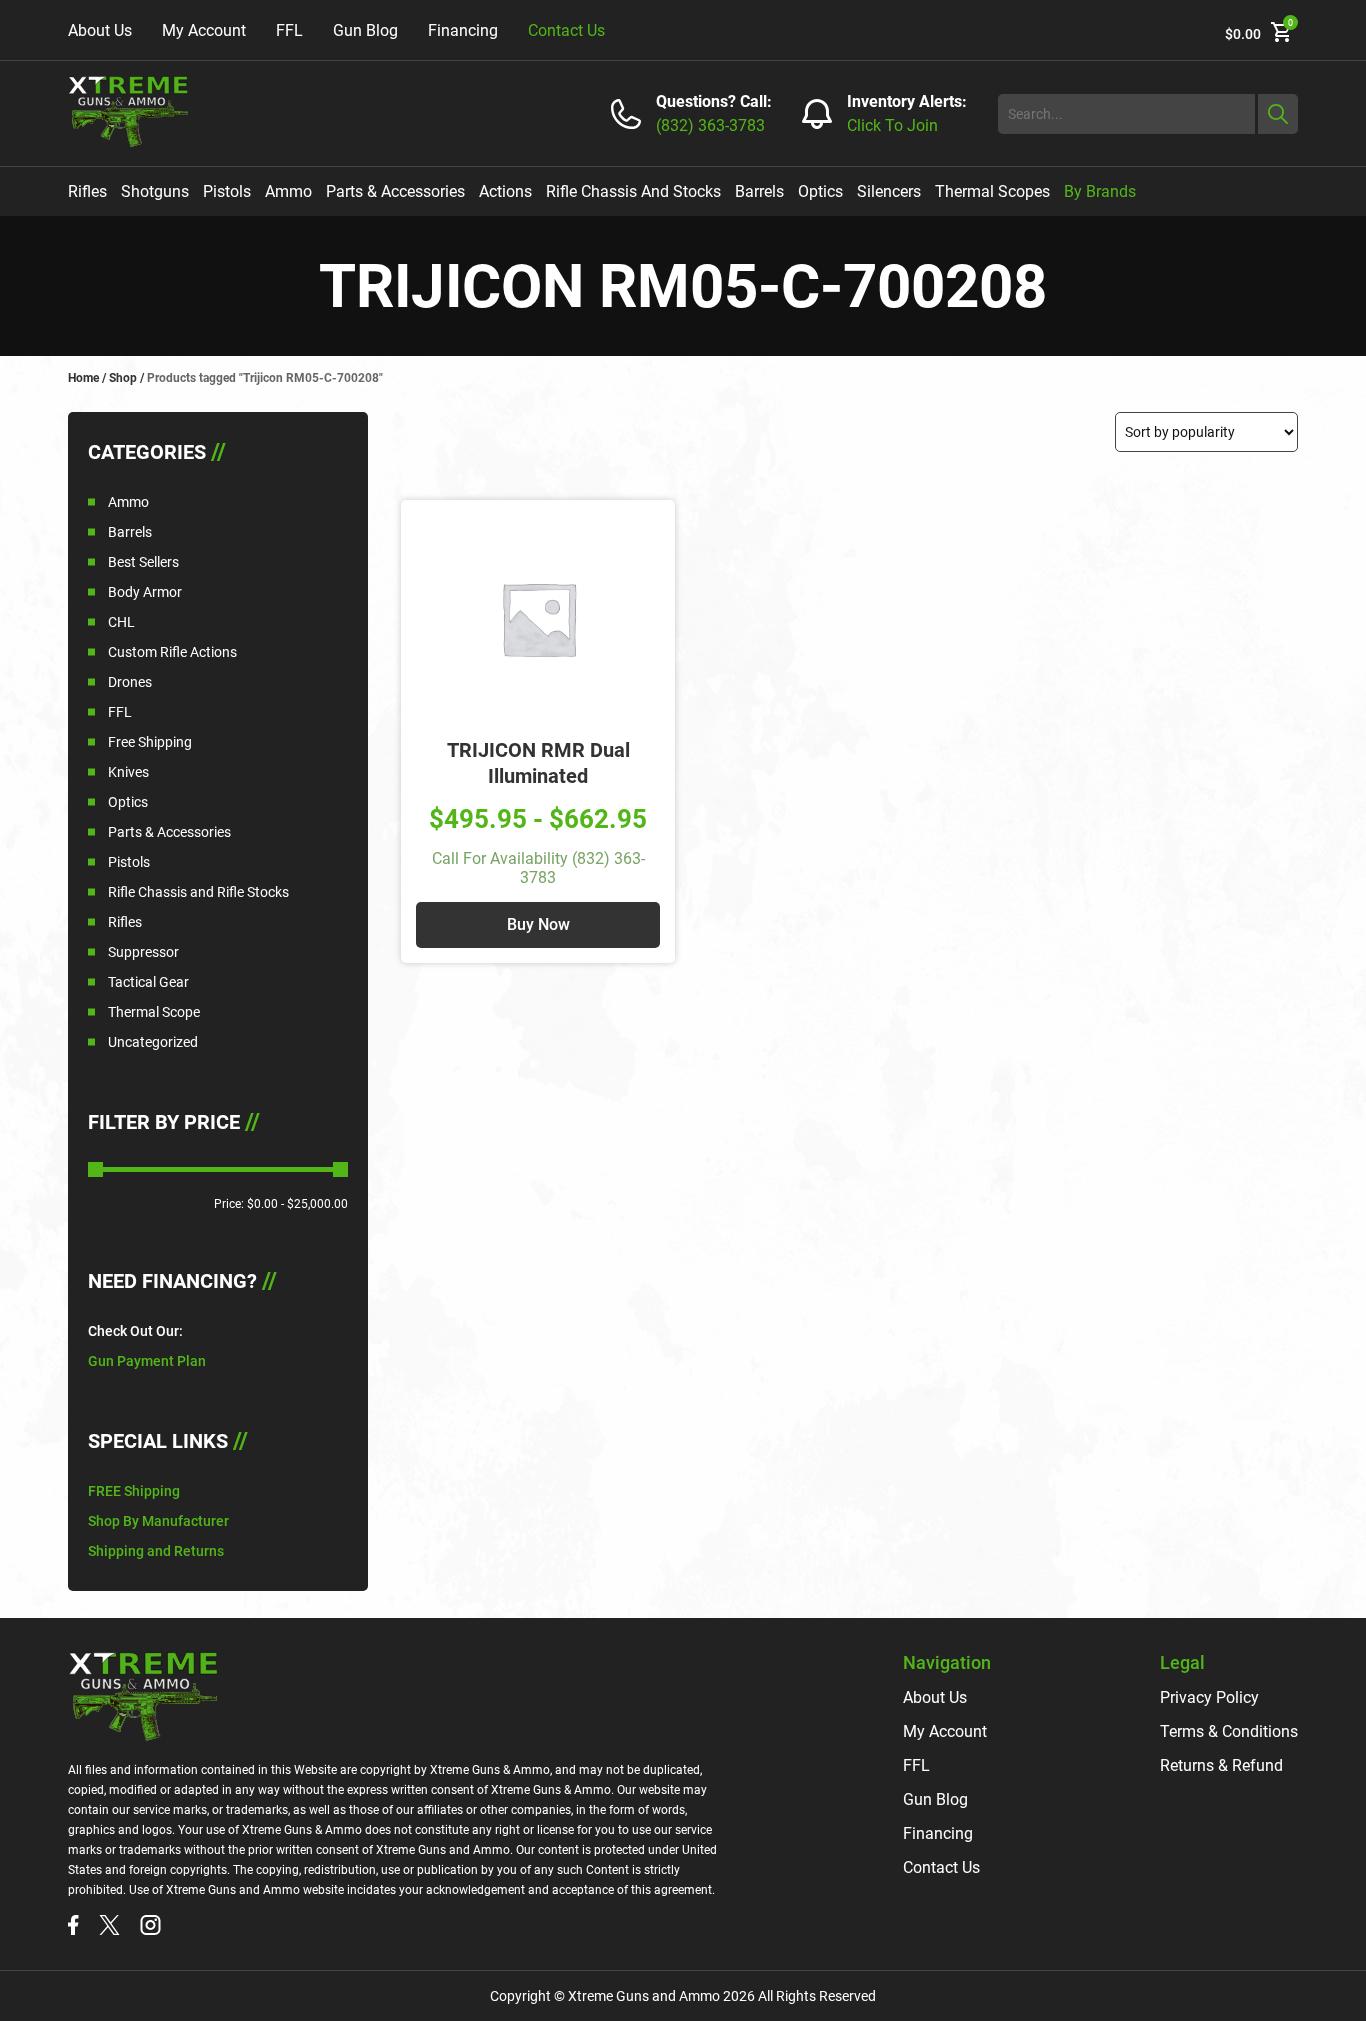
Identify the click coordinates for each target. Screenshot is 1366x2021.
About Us (100, 30)
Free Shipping (150, 742)
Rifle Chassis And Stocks (633, 191)
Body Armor (145, 592)
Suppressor (143, 952)
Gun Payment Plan (147, 1361)
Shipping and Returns (156, 1551)
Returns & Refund (1221, 1765)
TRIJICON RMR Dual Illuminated (538, 763)
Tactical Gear (148, 982)
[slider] (95, 1169)
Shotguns (155, 191)
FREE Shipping (134, 1491)
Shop (123, 378)
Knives (128, 772)
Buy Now (538, 924)
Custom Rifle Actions (172, 652)
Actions (505, 191)
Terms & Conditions (1229, 1731)
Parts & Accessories (395, 191)
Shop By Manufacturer (158, 1521)
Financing (463, 30)
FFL (289, 30)
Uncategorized (153, 1042)
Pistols (227, 191)
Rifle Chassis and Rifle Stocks (198, 892)
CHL (121, 622)
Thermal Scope (154, 1012)
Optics (820, 191)
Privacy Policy (1209, 1697)
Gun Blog (365, 30)
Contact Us (566, 30)
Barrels (759, 191)
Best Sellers (143, 562)
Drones (130, 682)
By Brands (1100, 191)
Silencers (889, 191)
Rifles (87, 191)
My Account (204, 30)
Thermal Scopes (992, 191)
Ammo (288, 191)
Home (83, 378)
